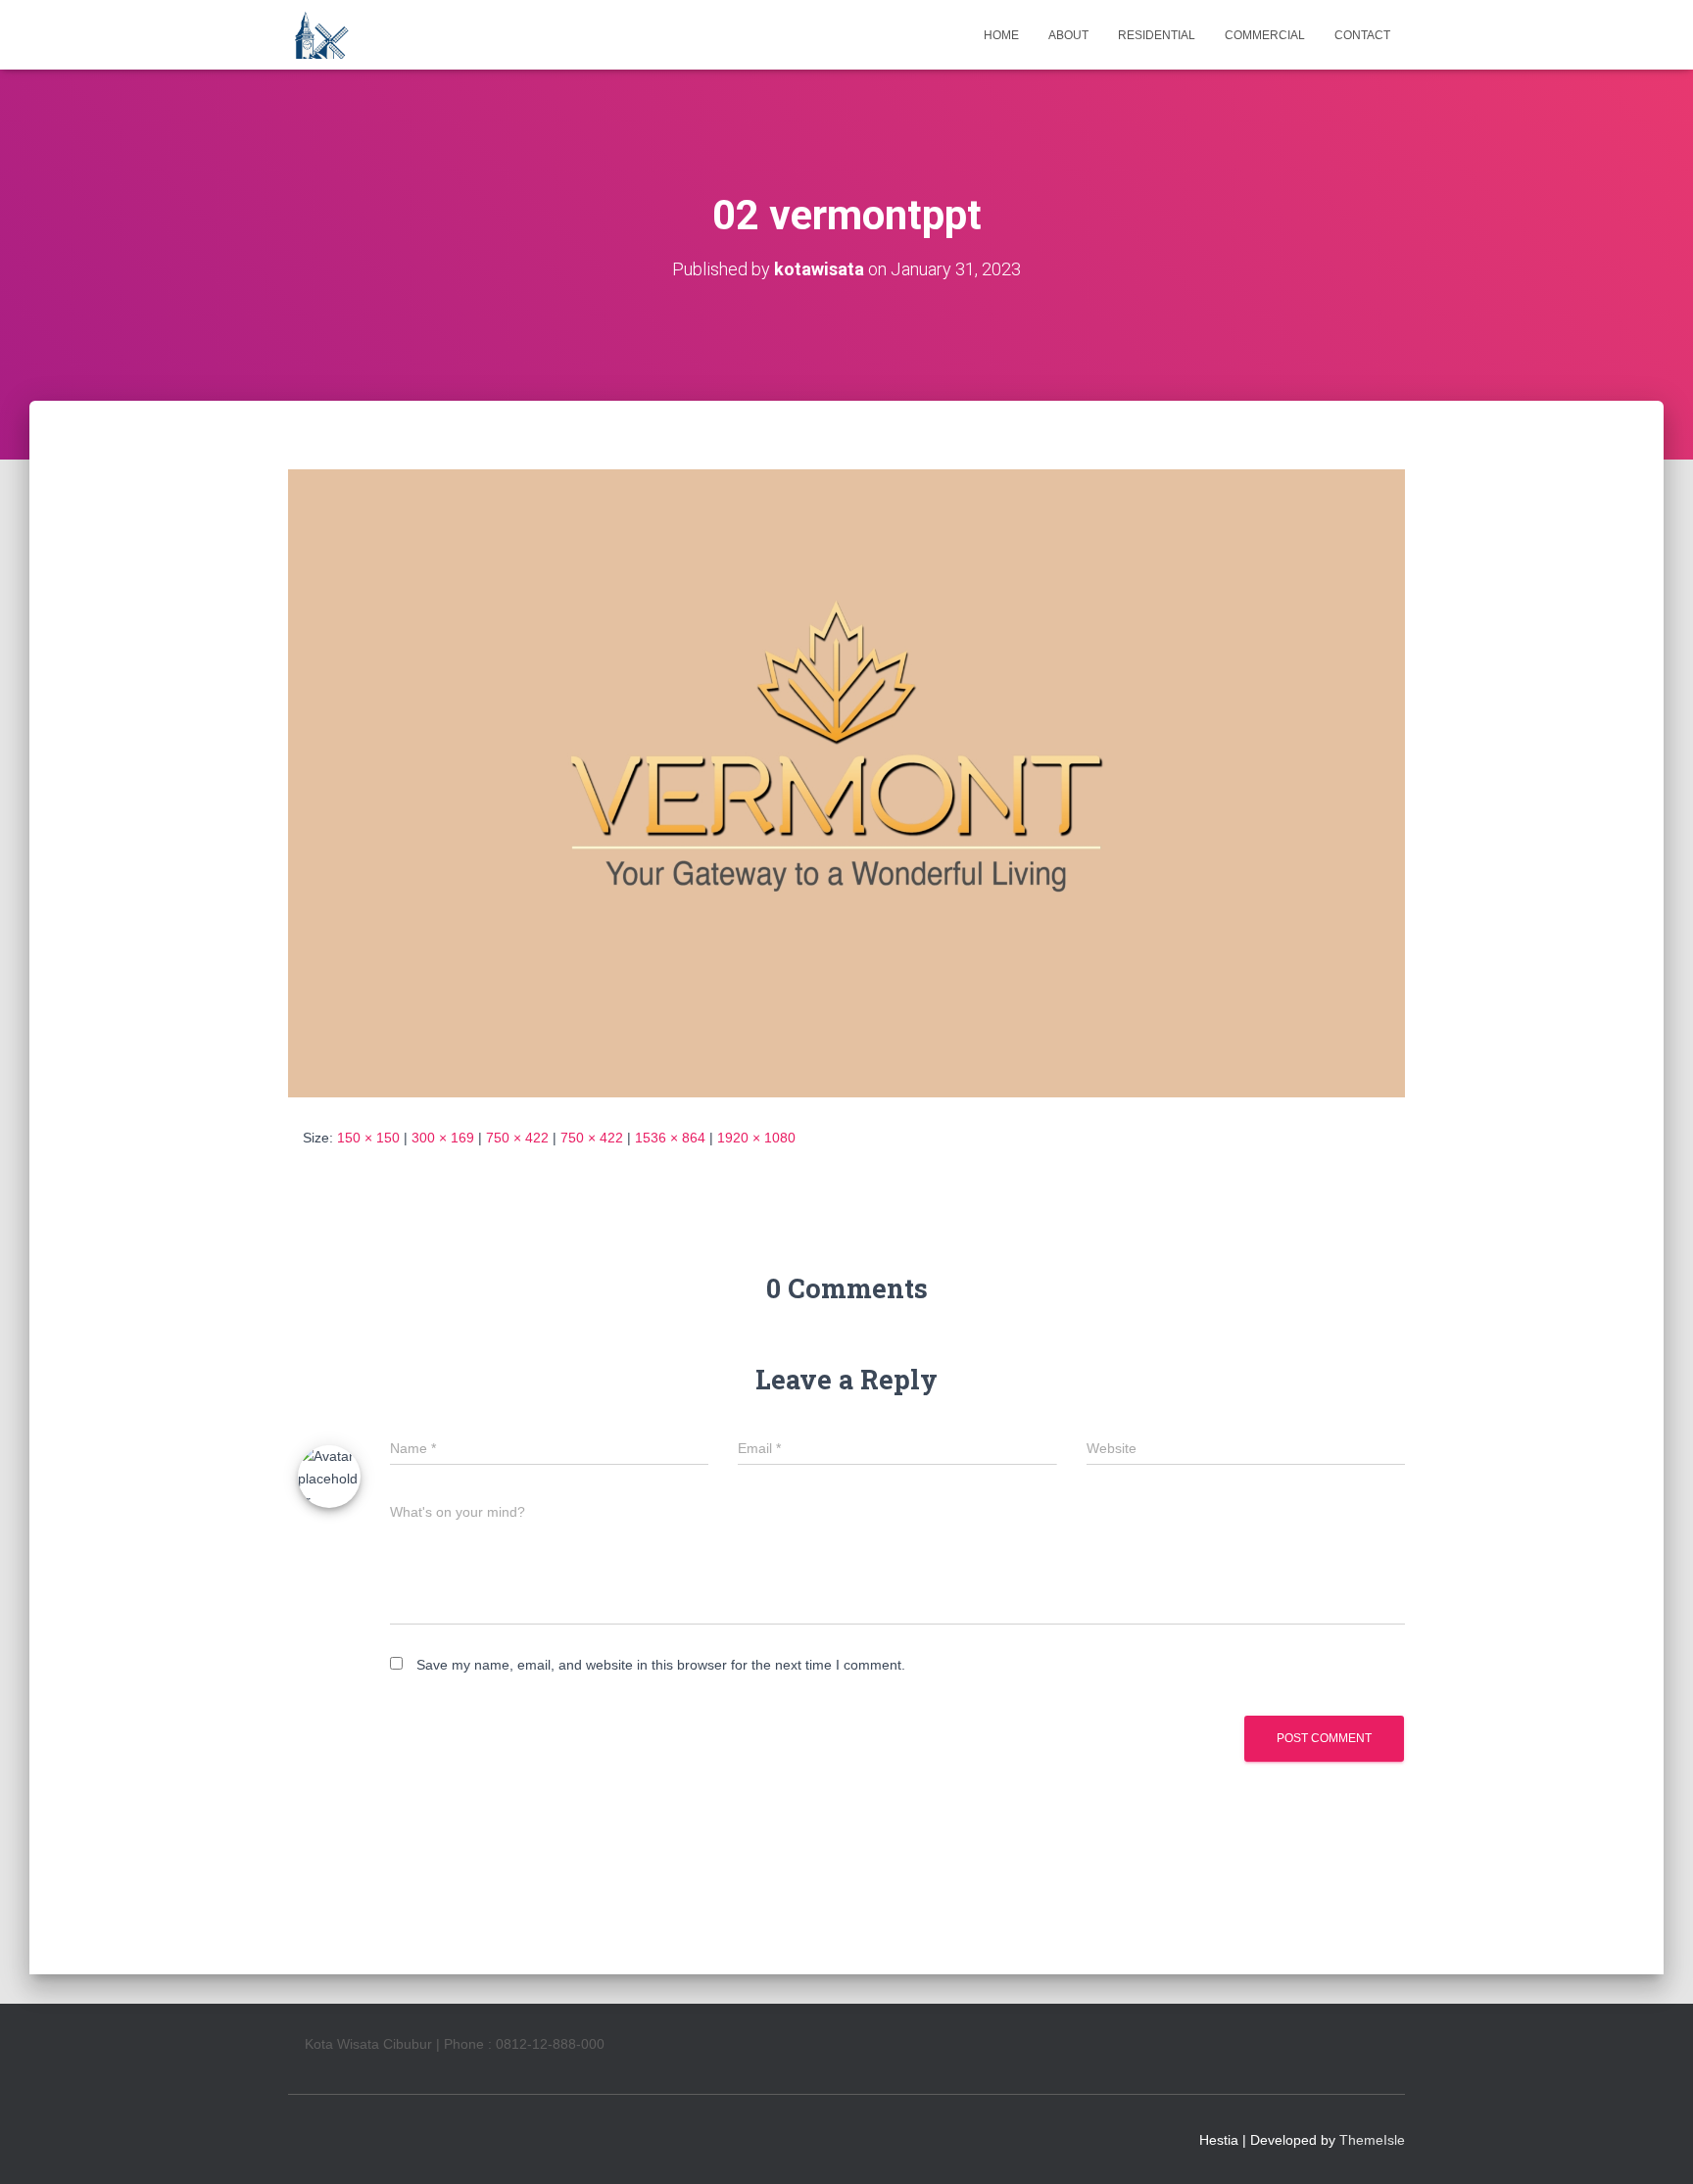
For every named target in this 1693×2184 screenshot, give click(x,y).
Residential (1157, 35)
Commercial (1265, 35)
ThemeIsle (1372, 2140)
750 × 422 (517, 1138)
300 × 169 (443, 1138)
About (1068, 35)
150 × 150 (368, 1138)
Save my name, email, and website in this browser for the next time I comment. (661, 1665)
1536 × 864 (670, 1138)
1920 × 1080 (756, 1138)
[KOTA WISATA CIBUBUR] (320, 35)
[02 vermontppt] (846, 782)
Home (1001, 35)
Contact (1362, 35)
